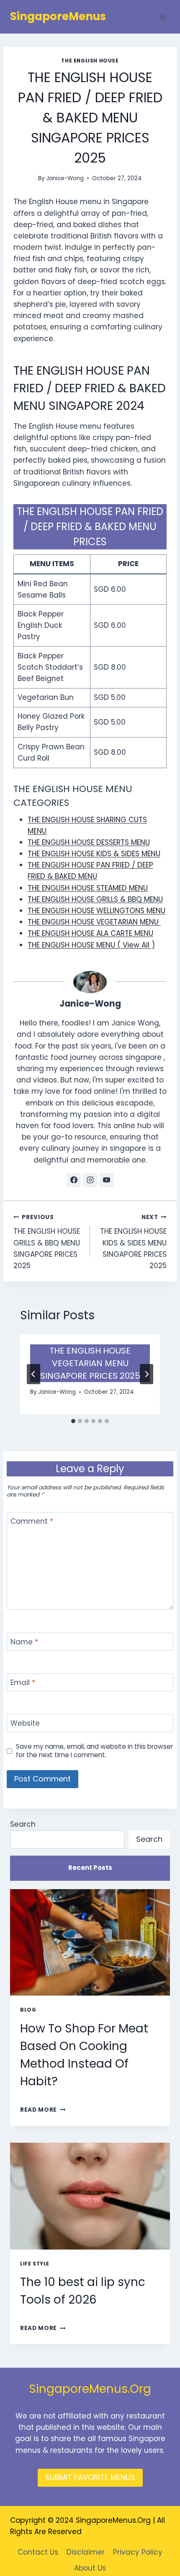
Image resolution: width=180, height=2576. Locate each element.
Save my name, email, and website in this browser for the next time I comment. (94, 1751)
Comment (32, 1521)
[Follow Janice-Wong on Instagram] (90, 1180)
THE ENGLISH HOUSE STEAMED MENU (88, 888)
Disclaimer (86, 2552)
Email (23, 1683)
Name (24, 1642)
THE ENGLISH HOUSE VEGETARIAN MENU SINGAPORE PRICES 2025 (90, 1363)
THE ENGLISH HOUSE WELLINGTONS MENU (96, 911)
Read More (43, 2110)
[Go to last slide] (33, 1374)
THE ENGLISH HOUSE (90, 61)
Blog (28, 2010)
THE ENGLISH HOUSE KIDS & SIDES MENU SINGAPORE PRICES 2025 (133, 1242)
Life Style (35, 2264)
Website (25, 1723)
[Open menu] (162, 17)
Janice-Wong (65, 178)
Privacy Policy (138, 2552)
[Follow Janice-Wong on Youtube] (106, 1180)
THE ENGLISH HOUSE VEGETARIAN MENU (94, 922)
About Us (90, 2568)
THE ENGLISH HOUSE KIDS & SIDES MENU (94, 854)
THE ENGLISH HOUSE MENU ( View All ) (91, 945)
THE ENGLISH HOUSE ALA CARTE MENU (90, 933)
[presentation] (90, 1943)
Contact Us (38, 2552)
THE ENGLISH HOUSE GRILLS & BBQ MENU (95, 899)
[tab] (73, 1421)
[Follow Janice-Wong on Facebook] (74, 1180)
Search (23, 1824)
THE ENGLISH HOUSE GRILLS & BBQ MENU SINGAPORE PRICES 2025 (47, 1242)
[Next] (147, 1374)
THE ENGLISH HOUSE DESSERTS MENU (89, 842)
